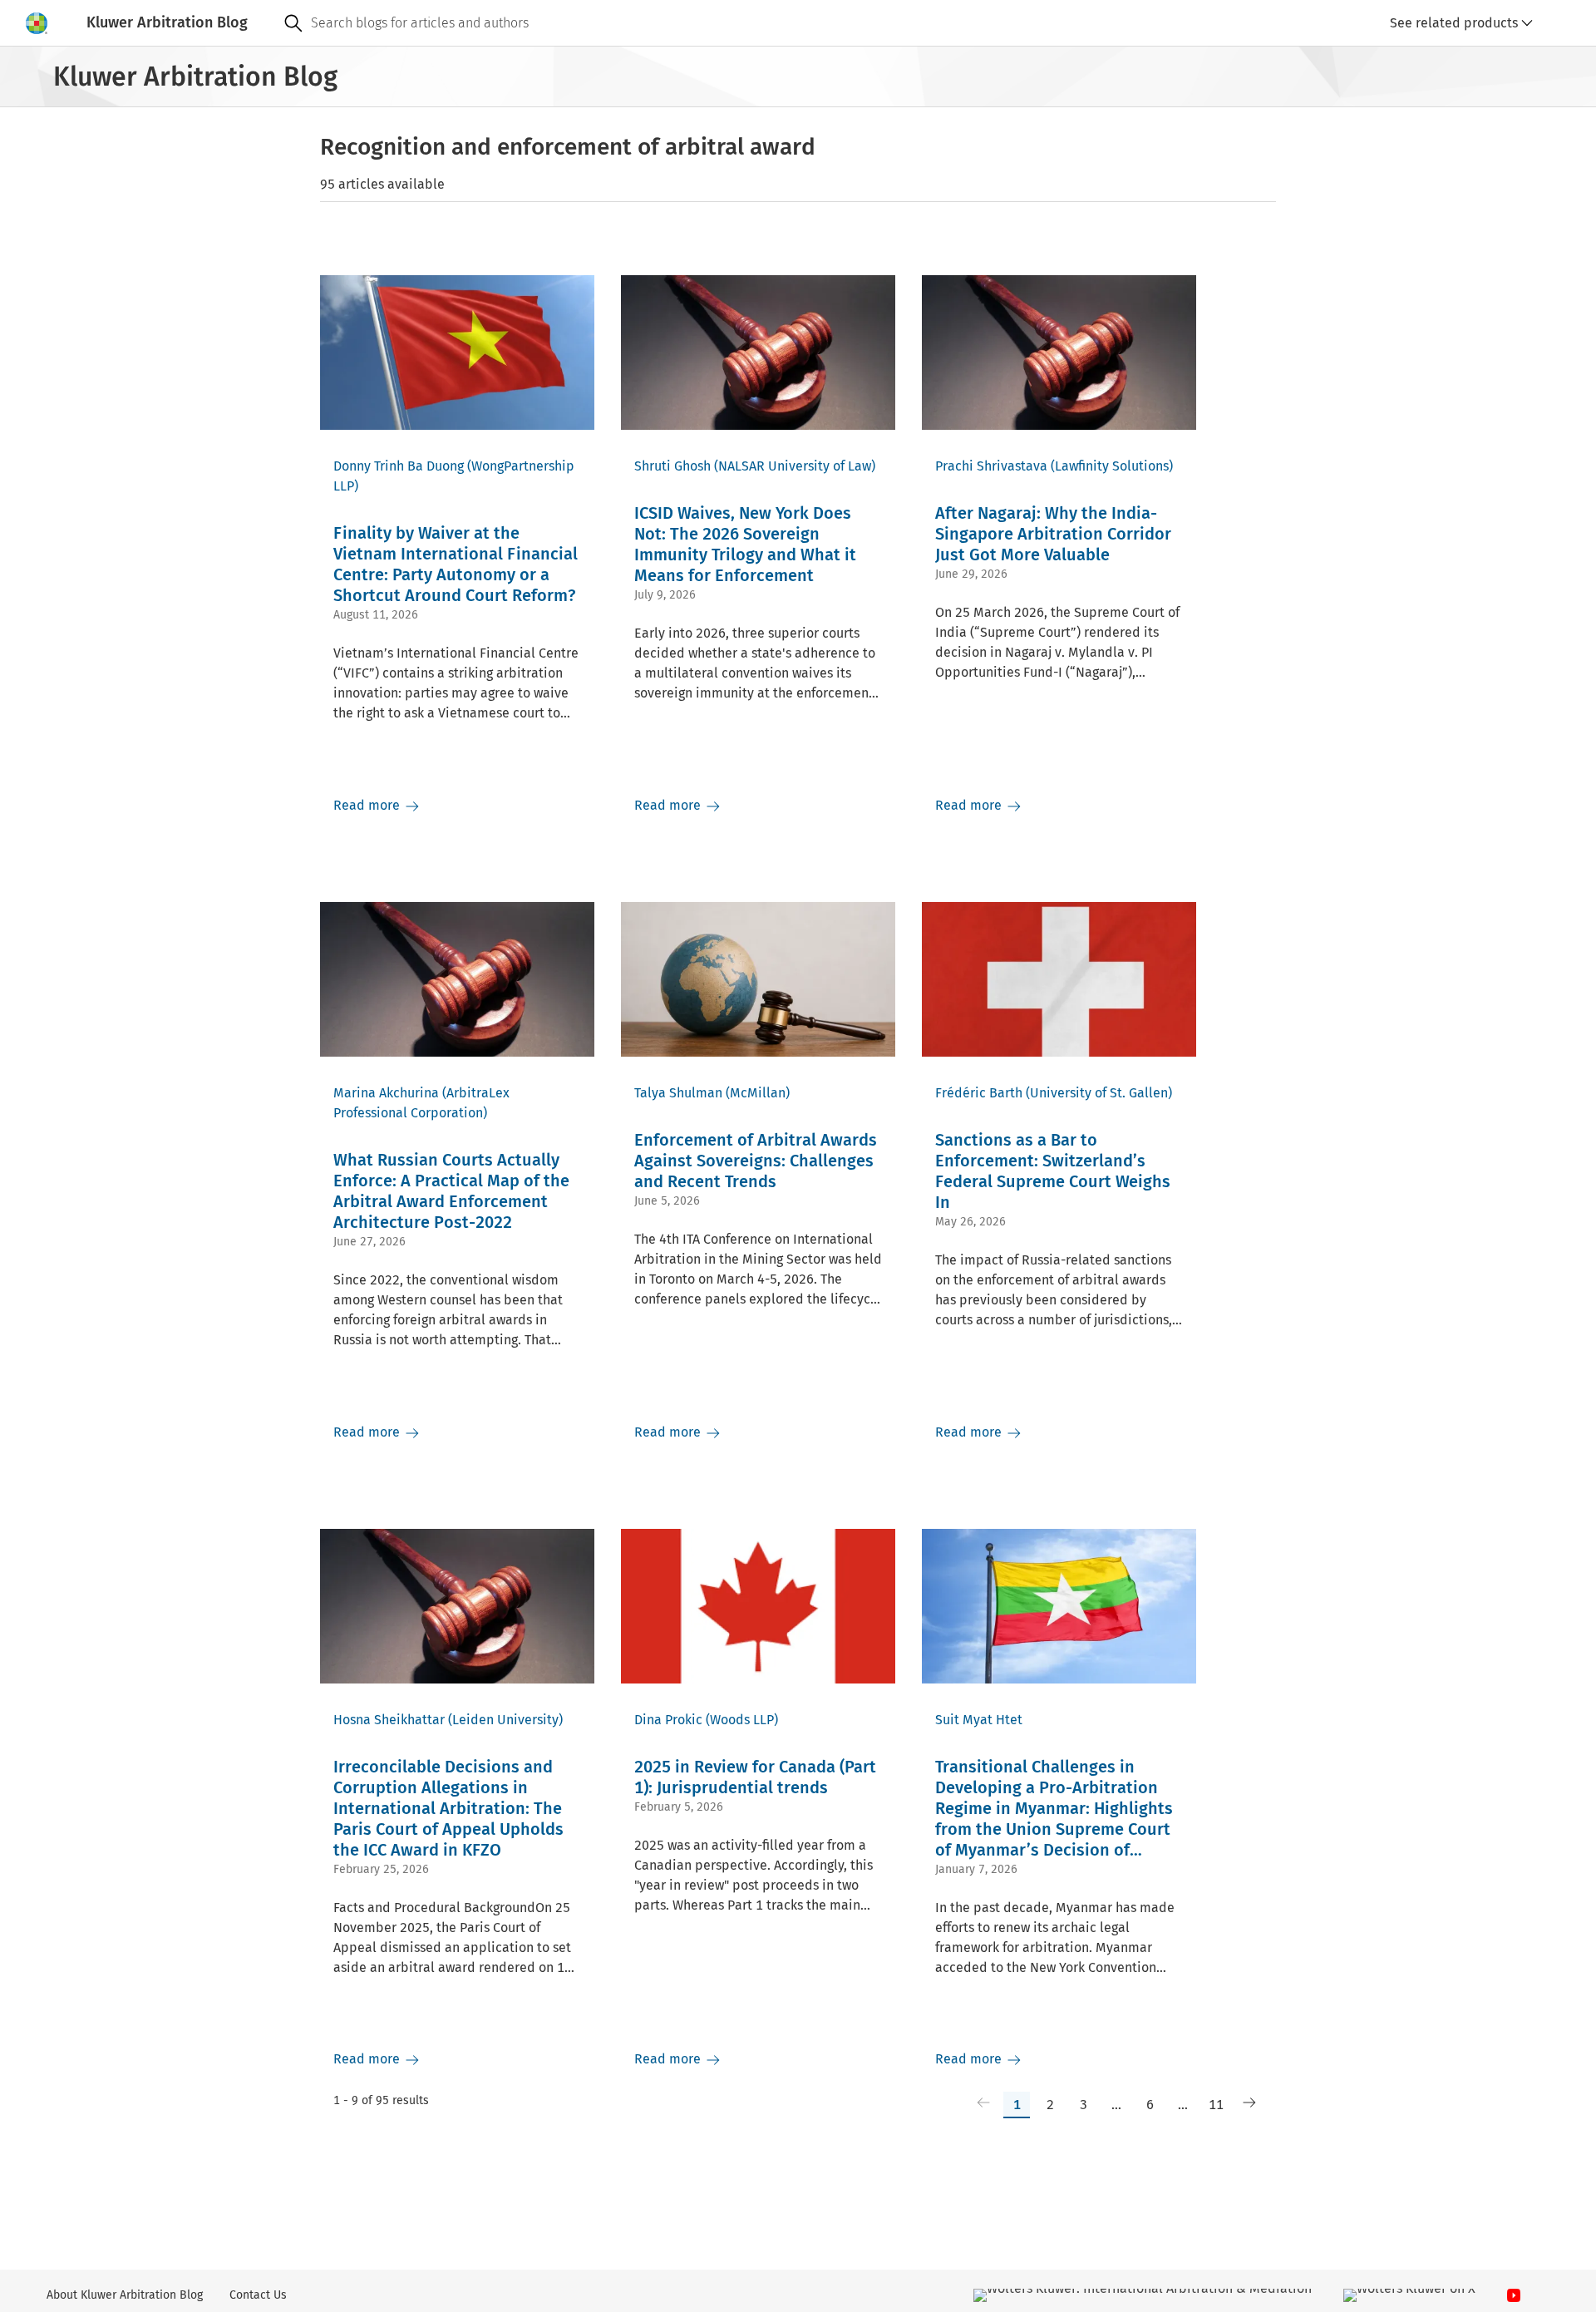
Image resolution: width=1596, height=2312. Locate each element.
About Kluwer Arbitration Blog (125, 2295)
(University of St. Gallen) (1099, 1093)
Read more (368, 805)
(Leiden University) (505, 1720)
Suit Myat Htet (979, 1720)
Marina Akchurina (386, 1093)
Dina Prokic (668, 1720)
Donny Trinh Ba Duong (399, 466)
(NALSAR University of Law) (795, 466)
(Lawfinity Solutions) (1112, 466)
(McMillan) (758, 1093)
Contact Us (258, 2295)
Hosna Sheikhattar (389, 1720)
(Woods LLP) (742, 1720)
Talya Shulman (678, 1093)
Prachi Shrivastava (991, 466)
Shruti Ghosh (672, 466)
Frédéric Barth (979, 1093)
